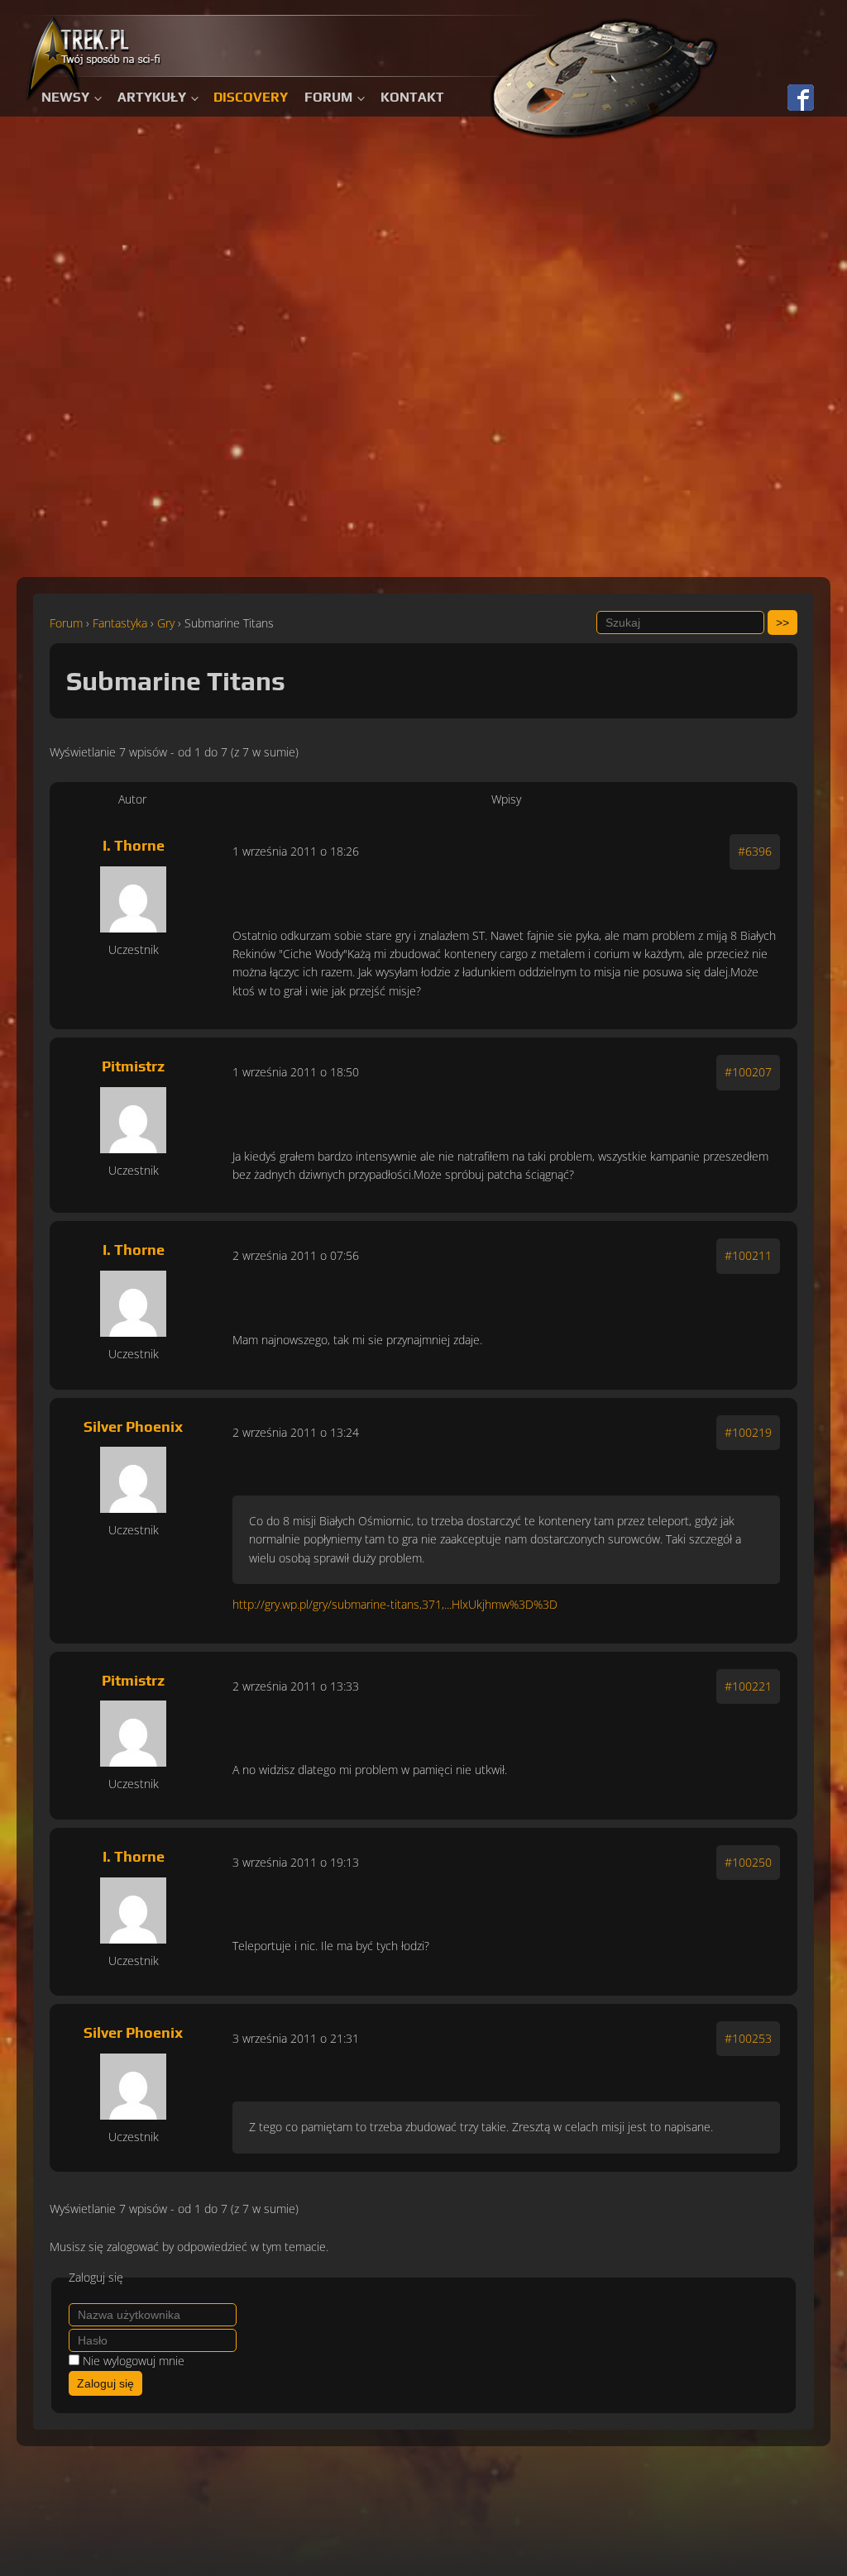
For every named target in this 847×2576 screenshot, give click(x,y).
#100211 (748, 1255)
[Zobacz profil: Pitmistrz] (133, 1120)
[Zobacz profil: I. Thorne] (133, 899)
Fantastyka (120, 623)
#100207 (748, 1072)
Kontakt (412, 97)
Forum (328, 97)
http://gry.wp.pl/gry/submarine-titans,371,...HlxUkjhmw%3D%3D (395, 1604)
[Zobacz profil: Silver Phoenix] (133, 1480)
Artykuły (152, 97)
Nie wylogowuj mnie (134, 2361)
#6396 (755, 851)
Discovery (251, 97)
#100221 (748, 1686)
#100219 (748, 1432)
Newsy (65, 97)
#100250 (748, 1862)
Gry (166, 623)
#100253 (748, 2038)
